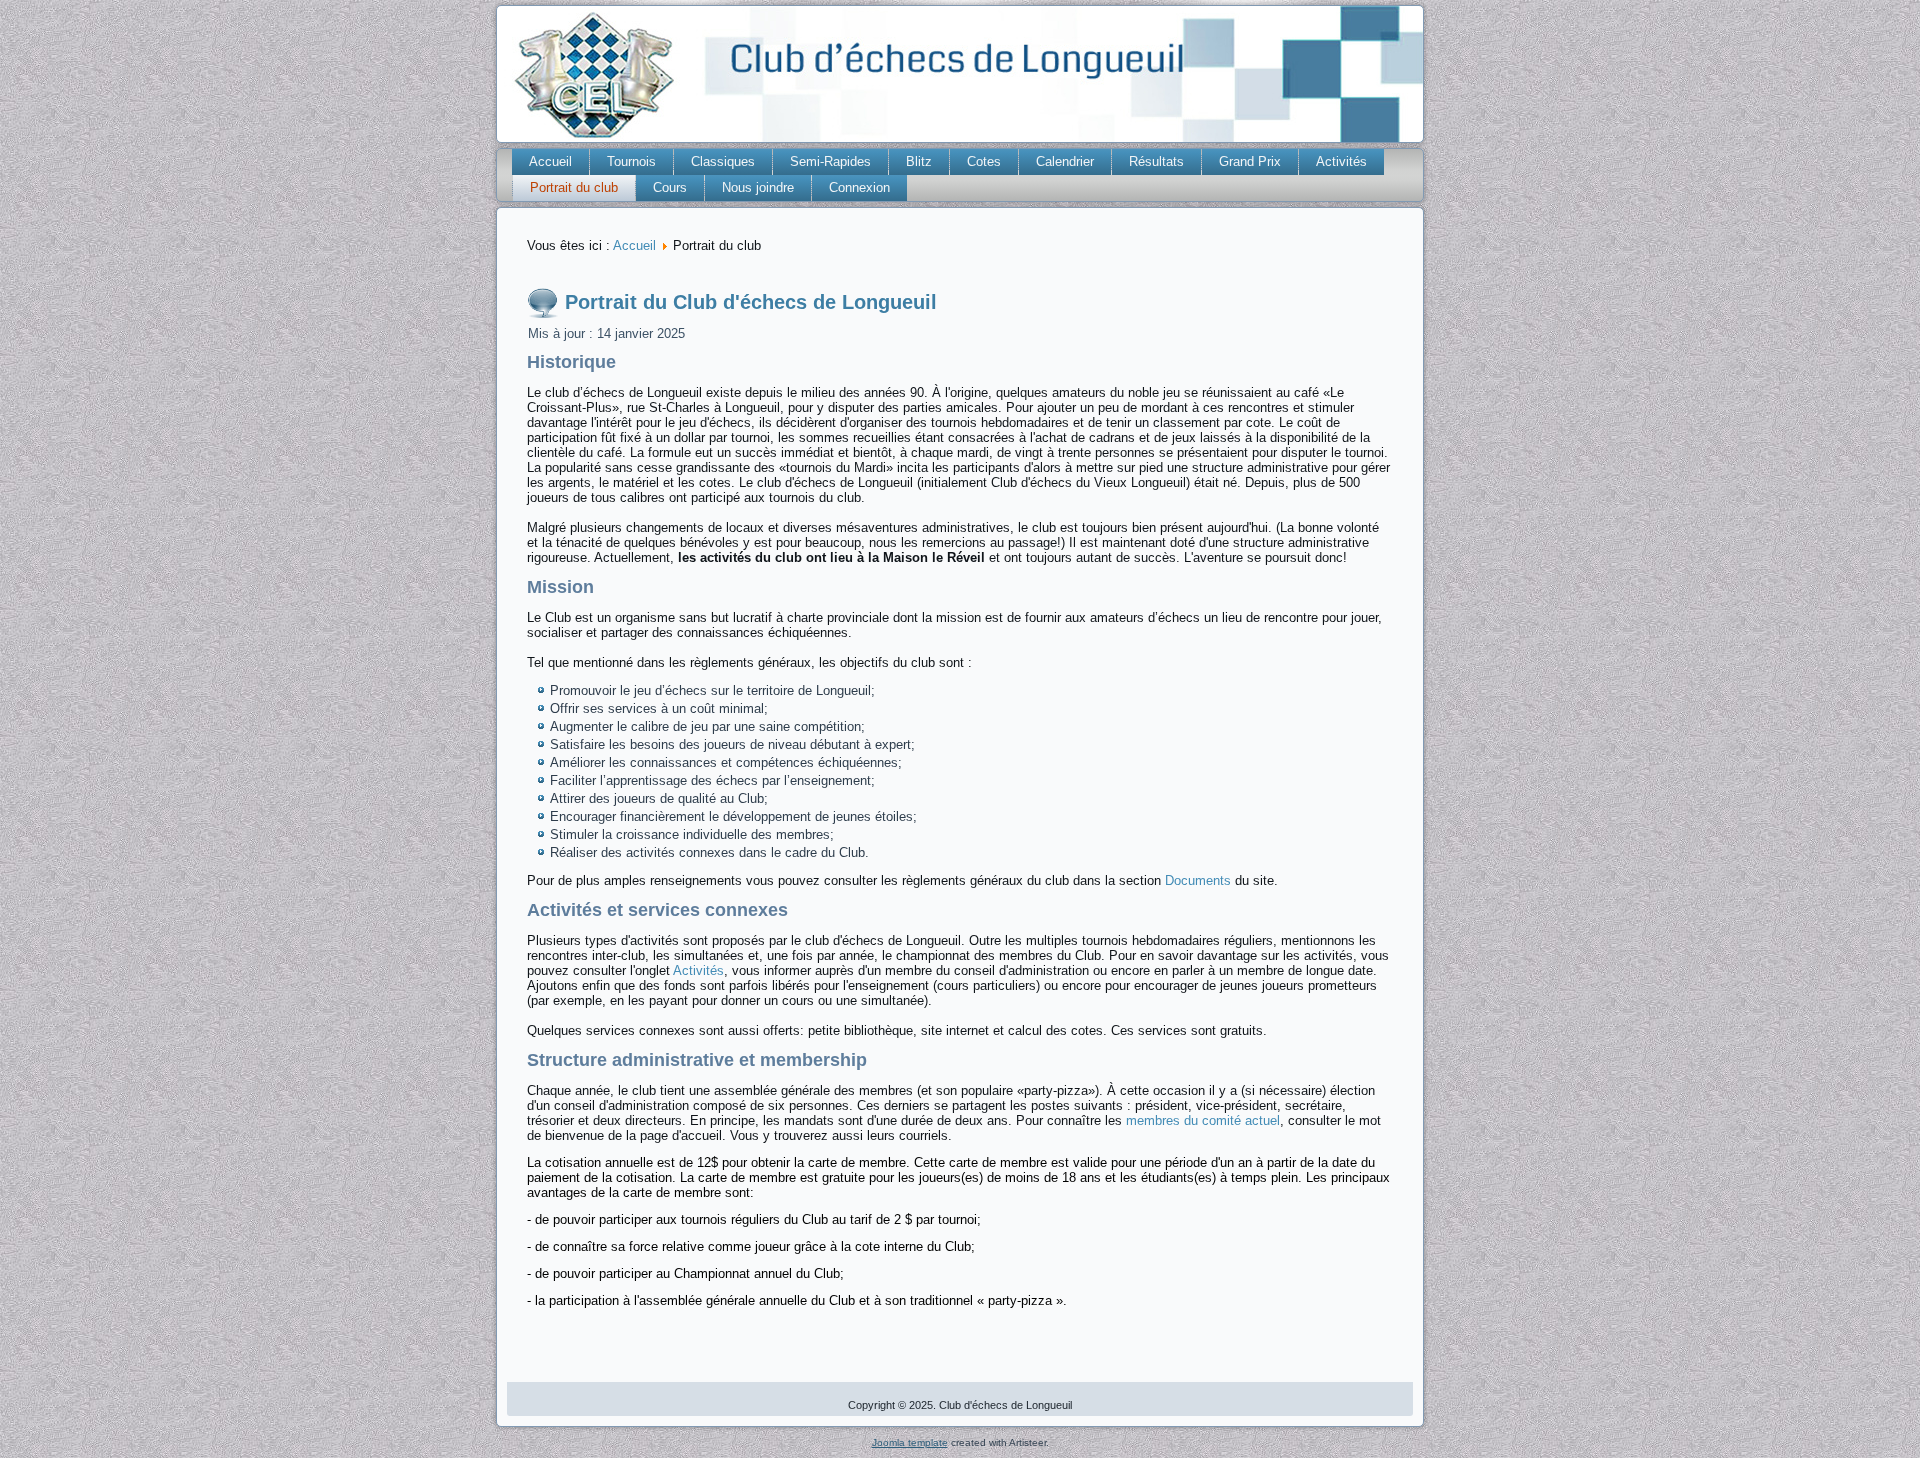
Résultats (1156, 161)
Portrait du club (574, 187)
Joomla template (910, 1442)
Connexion (859, 187)
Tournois (631, 161)
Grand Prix (1250, 161)
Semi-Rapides (830, 161)
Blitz (919, 161)
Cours (670, 187)
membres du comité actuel (1203, 1120)
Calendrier (1065, 161)
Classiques (723, 161)
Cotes (984, 161)
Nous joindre (758, 187)
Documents (1198, 880)
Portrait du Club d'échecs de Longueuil (751, 302)
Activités (1341, 161)
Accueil (550, 161)
